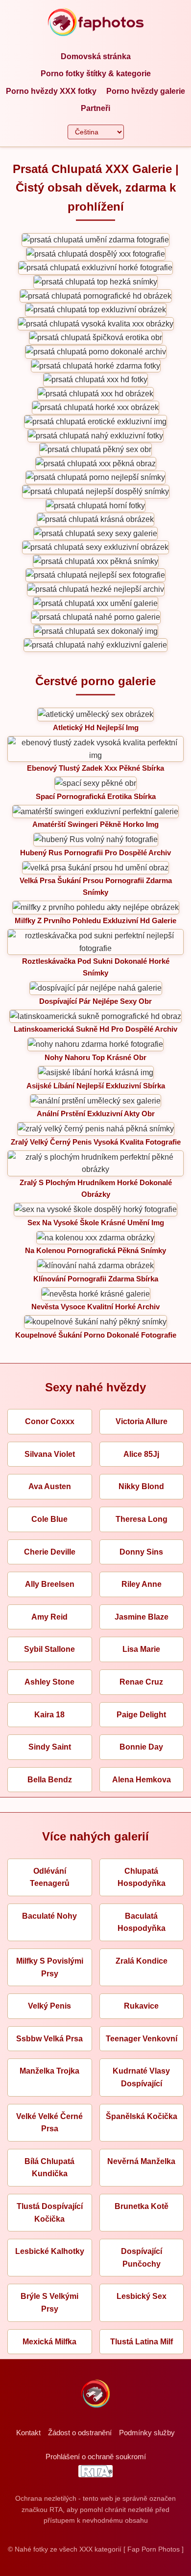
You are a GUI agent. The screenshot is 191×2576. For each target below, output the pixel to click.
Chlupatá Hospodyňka (142, 1877)
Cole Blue (49, 1519)
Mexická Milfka (49, 2342)
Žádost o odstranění (80, 2433)
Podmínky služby (147, 2433)
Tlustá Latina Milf (142, 2342)
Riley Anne (142, 1584)
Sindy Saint (50, 1747)
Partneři (95, 108)
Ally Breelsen (50, 1584)
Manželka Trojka (49, 2071)
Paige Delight (141, 1715)
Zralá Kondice (142, 1961)
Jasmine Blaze (142, 1617)
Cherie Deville (50, 1552)
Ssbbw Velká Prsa (49, 2039)
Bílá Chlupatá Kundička (49, 2168)
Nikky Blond (141, 1486)
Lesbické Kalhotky (50, 2251)
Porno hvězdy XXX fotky (51, 91)
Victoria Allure (142, 1421)
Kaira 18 (49, 1715)
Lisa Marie (141, 1649)
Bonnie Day (141, 1747)
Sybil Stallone (49, 1649)
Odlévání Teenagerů (50, 1877)
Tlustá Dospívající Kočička (50, 2213)
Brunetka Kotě (142, 2206)
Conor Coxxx (50, 1421)
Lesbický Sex (142, 2296)
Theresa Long (142, 1519)
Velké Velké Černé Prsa (49, 2123)
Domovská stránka (96, 56)
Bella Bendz (50, 1780)
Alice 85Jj (141, 1454)
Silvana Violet (50, 1454)
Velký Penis (49, 2006)
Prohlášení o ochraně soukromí (96, 2457)
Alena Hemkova (142, 1780)
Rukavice (141, 2006)
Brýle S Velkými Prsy (49, 2303)
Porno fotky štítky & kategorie (96, 74)
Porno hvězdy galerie (146, 91)
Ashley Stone (49, 1682)
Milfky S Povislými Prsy (50, 1967)
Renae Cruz (141, 1682)
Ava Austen (50, 1486)
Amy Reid (49, 1617)
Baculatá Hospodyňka (142, 1922)
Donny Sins (141, 1552)
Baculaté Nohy (49, 1916)
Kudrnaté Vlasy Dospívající (141, 2077)
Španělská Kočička (142, 2116)
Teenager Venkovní (142, 2039)
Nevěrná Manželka (141, 2161)
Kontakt (28, 2433)
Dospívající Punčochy (142, 2258)
